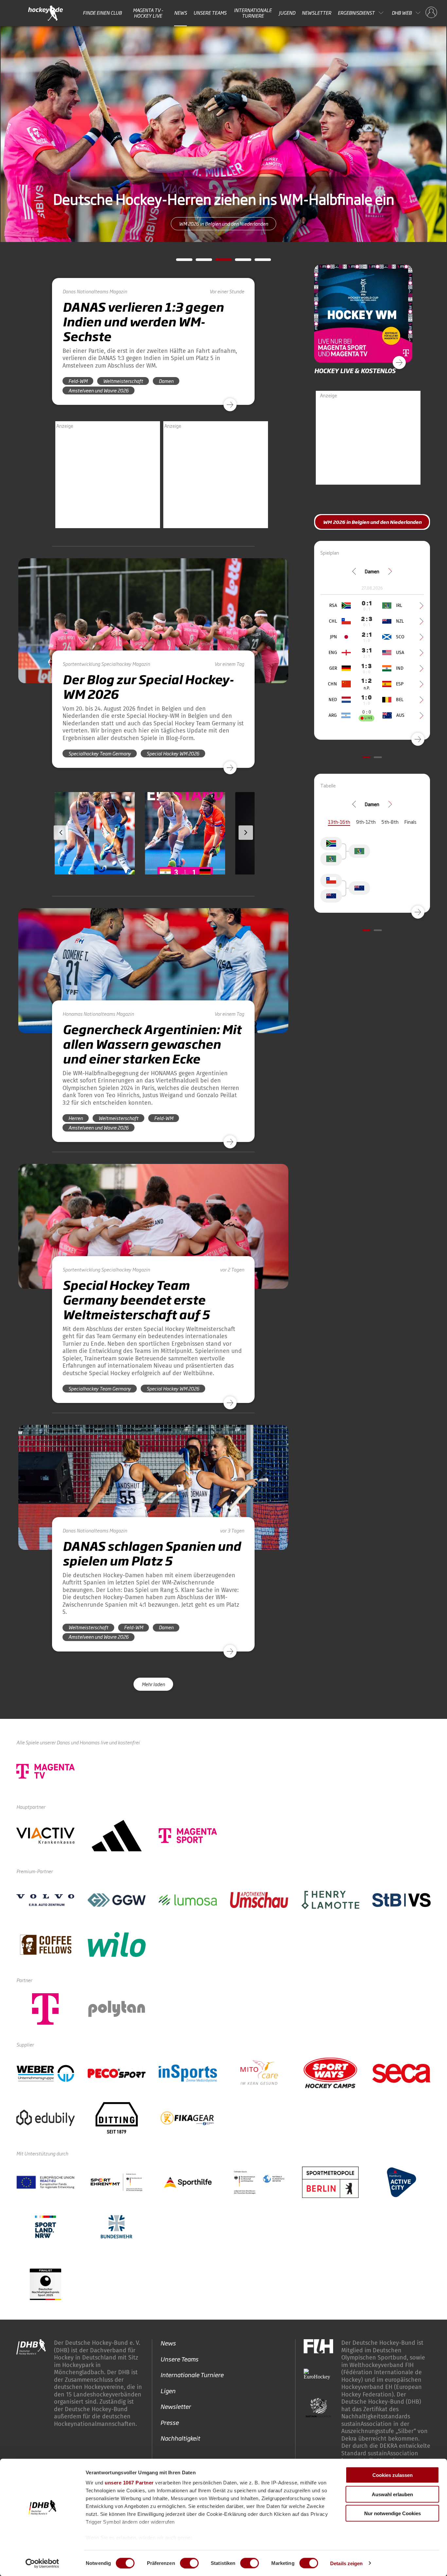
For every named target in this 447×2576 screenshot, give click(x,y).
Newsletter (316, 13)
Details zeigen (346, 2563)
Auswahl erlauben (392, 2494)
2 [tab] (199, 262)
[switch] (189, 2563)
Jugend (287, 13)
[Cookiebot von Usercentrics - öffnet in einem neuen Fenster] (42, 2563)
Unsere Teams (210, 13)
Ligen (168, 2390)
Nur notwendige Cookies (393, 2513)
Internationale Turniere (253, 13)
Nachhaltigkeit (180, 2438)
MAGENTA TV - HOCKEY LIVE (148, 13)
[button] (95, 852)
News (180, 13)
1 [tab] (179, 262)
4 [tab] (238, 262)
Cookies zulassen (393, 2475)
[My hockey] (431, 13)
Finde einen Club (102, 13)
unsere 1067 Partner (129, 2483)
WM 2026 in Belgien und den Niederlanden (223, 224)
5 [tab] (258, 262)
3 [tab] (219, 262)
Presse (170, 2422)
